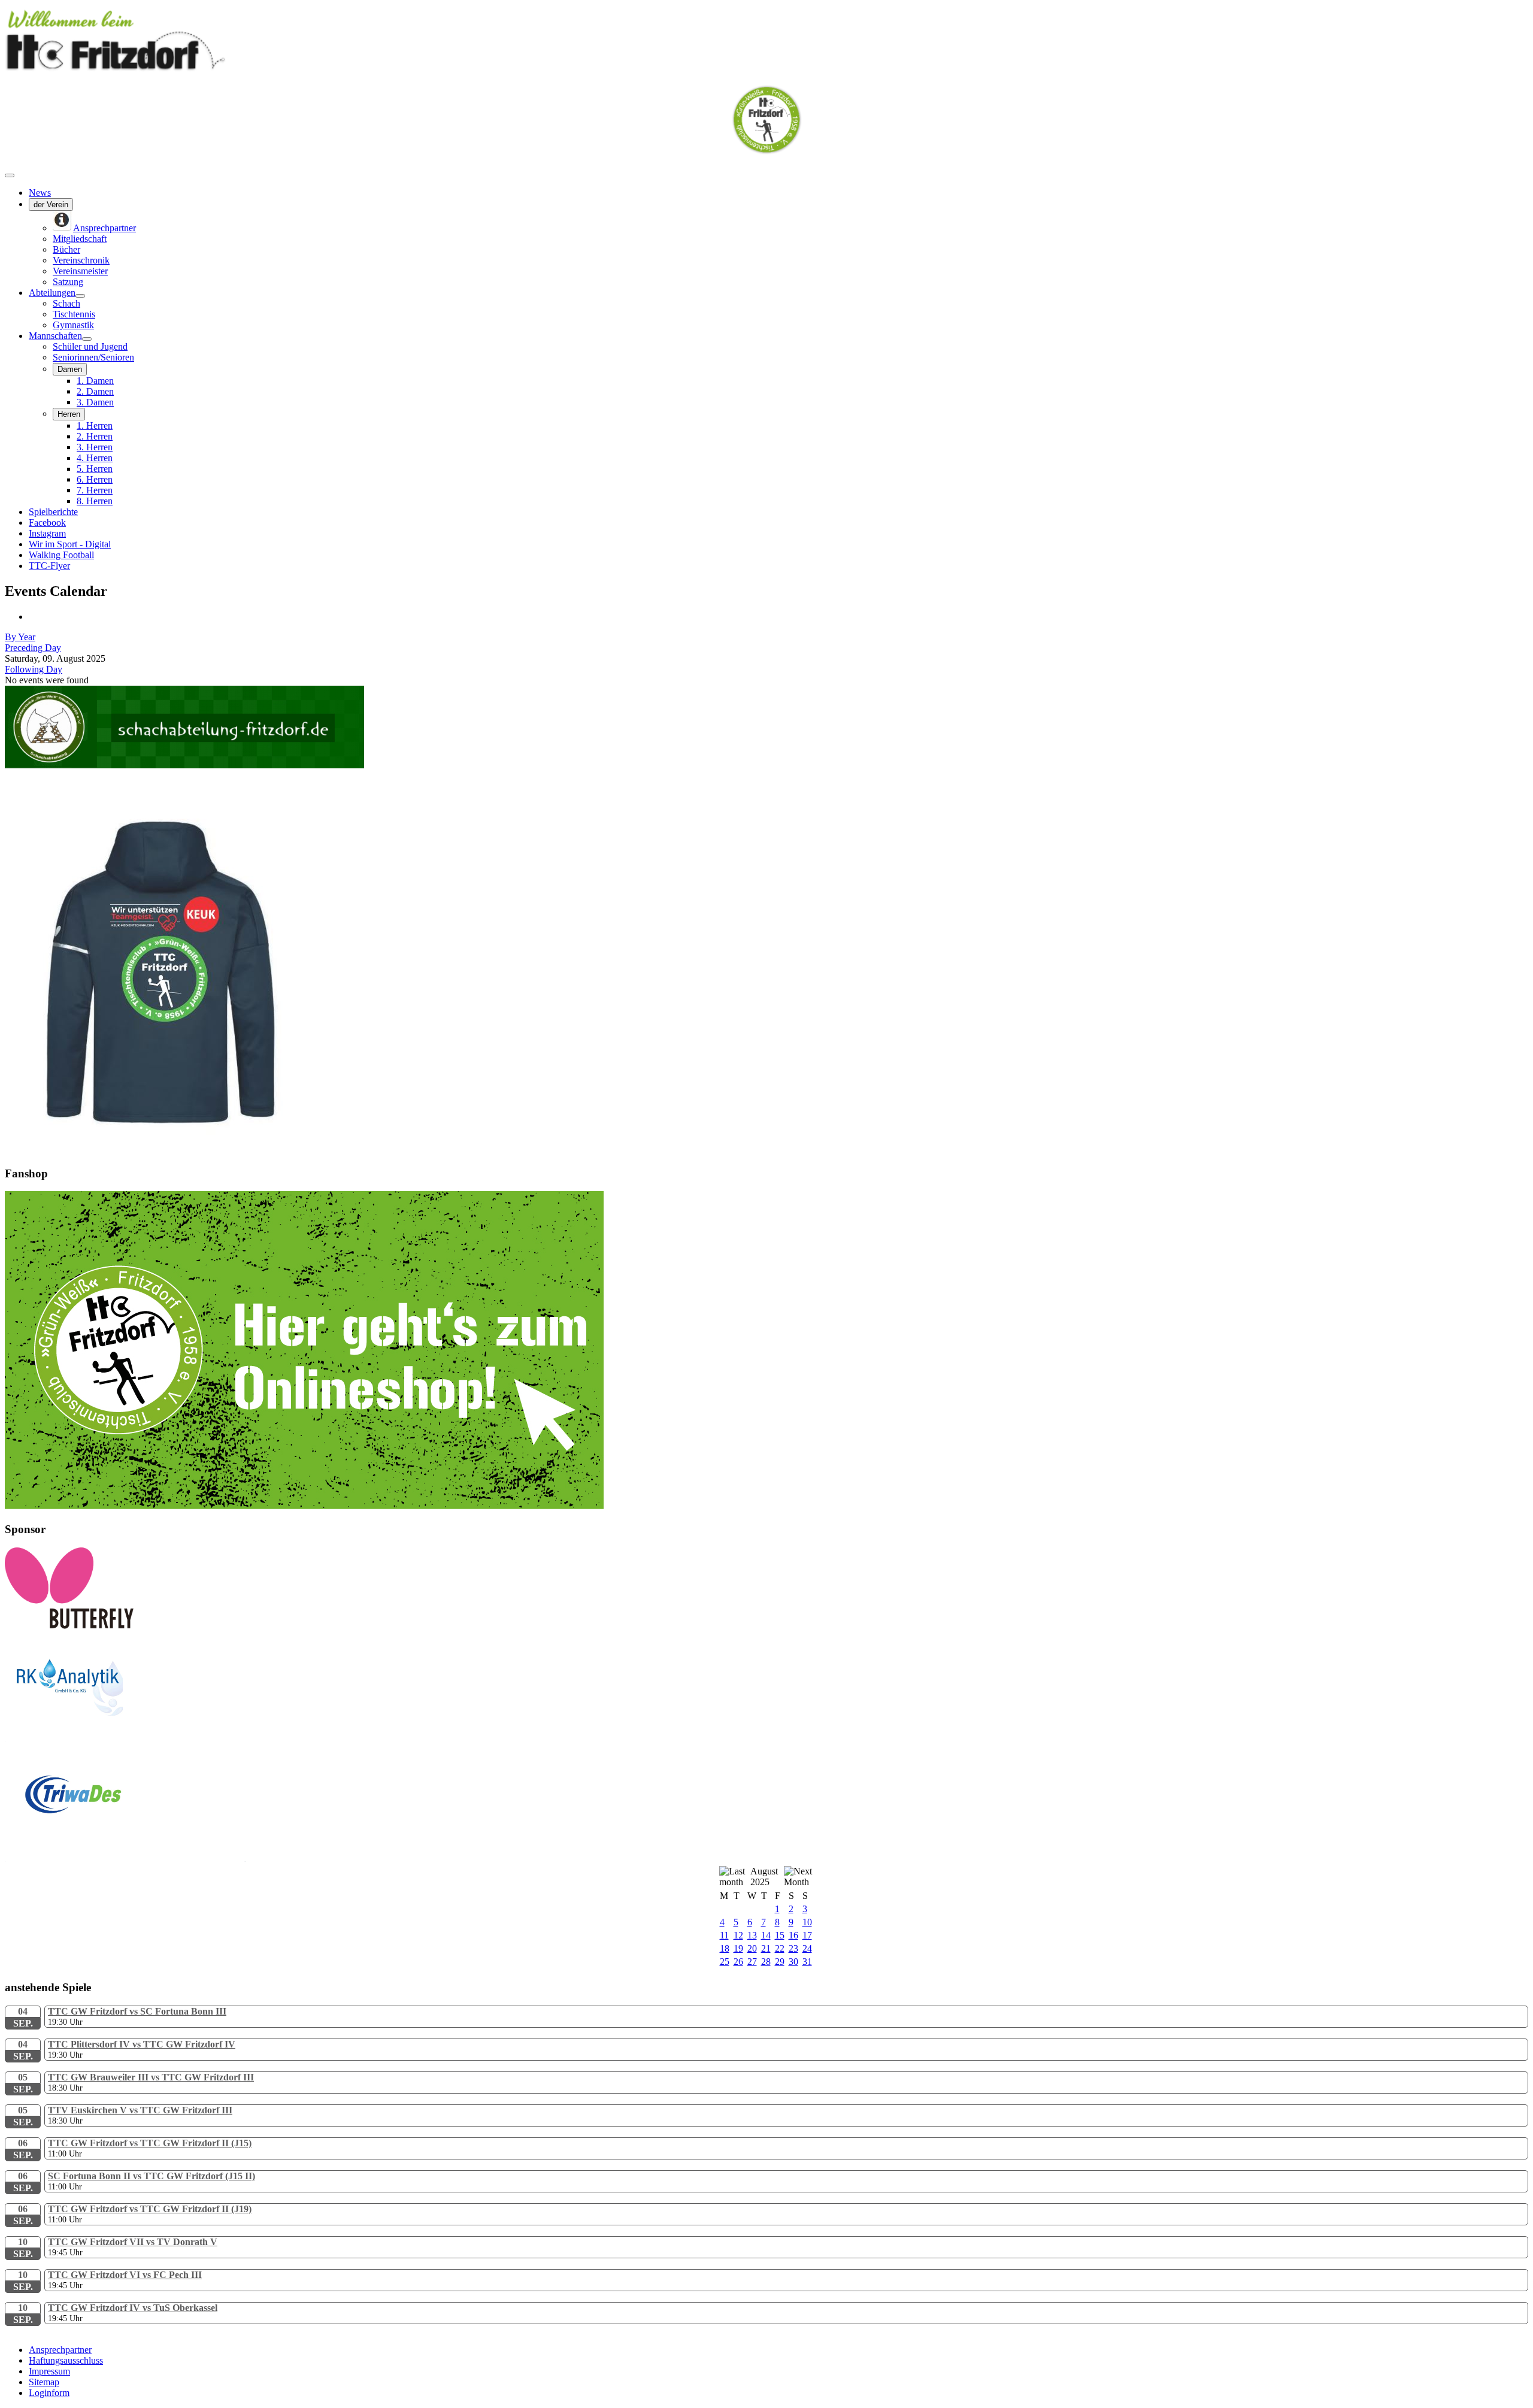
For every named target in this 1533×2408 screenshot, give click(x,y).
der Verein (51, 205)
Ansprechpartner (60, 2350)
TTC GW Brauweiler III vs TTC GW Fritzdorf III (151, 2077)
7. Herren (95, 490)
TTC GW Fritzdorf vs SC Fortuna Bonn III (137, 2011)
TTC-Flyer (49, 566)
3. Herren (95, 447)
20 (752, 1948)
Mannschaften (55, 336)
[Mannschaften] (87, 339)
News (40, 193)
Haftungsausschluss (66, 2360)
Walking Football (61, 555)
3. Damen (95, 402)
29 (780, 1962)
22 (780, 1948)
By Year (20, 637)
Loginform (49, 2393)
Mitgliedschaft (80, 239)
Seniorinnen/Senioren (93, 357)
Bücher (66, 249)
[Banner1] (304, 1506)
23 (793, 1948)
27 (752, 1962)
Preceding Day (33, 648)
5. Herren (95, 469)
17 (807, 1935)
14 (766, 1935)
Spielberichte (53, 512)
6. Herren (95, 479)
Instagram (47, 533)
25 (725, 1962)
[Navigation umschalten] (10, 175)
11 (724, 1935)
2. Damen (95, 391)
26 (738, 1962)
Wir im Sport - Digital (70, 544)
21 (766, 1948)
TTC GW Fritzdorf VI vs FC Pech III (125, 2275)
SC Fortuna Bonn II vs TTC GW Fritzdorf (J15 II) (152, 2176)
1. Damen (95, 381)
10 (807, 1922)
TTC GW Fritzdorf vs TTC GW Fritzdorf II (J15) (150, 2143)
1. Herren (95, 425)
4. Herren (95, 458)
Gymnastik (73, 325)
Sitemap (44, 2382)
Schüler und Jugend (90, 346)
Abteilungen (52, 293)
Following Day (34, 669)
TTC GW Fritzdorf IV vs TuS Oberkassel (133, 2308)
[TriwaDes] (125, 1859)
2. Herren (95, 436)
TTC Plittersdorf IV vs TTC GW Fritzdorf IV (142, 2044)
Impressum (49, 2371)
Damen (70, 369)
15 (780, 1935)
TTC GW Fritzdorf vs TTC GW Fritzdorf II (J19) (150, 2209)
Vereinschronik (81, 260)
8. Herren (95, 501)
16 (793, 1935)
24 (807, 1948)
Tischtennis (74, 314)
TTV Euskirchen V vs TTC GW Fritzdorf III (140, 2110)
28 (766, 1962)
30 (793, 1962)
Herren (69, 414)
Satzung (68, 282)
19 (738, 1948)
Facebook (47, 523)
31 (807, 1962)
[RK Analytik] (125, 1738)
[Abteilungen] (80, 296)
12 (738, 1935)
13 (752, 1935)
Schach (66, 303)
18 (725, 1948)
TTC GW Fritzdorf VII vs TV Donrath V (133, 2242)
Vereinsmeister (80, 271)
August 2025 (764, 1877)
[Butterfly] (69, 1626)
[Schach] (184, 765)
